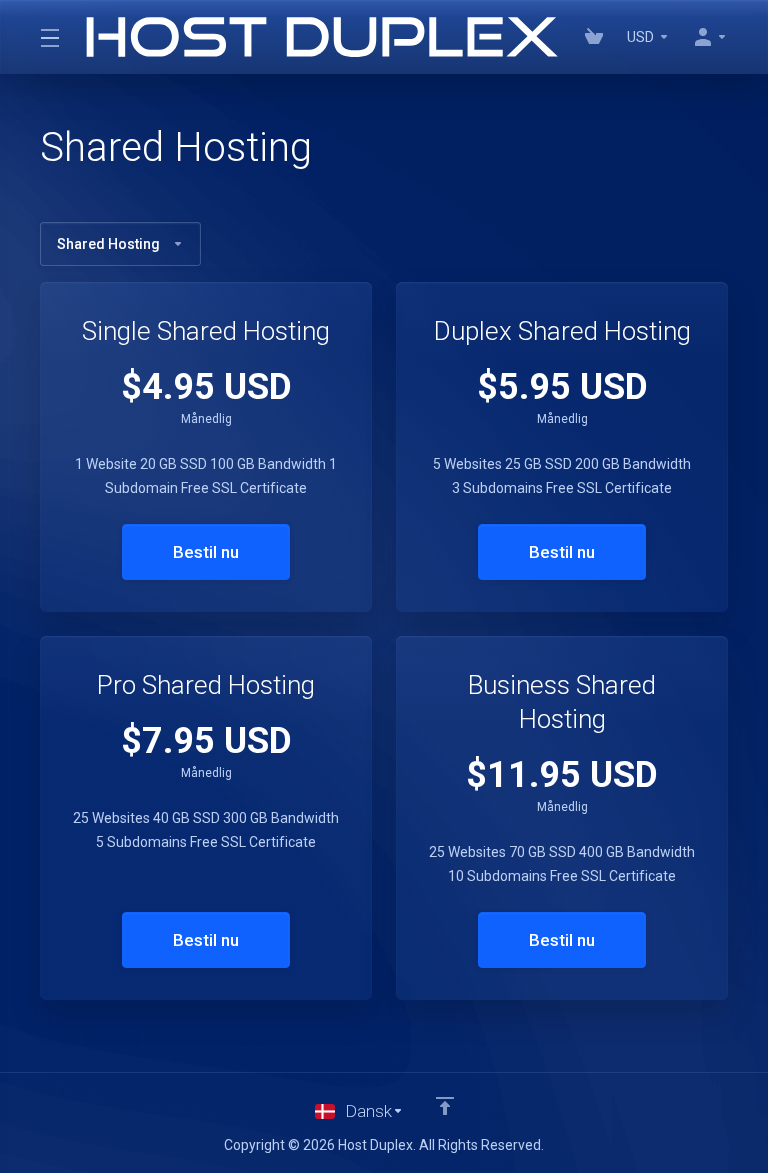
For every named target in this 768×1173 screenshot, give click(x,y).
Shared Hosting (108, 244)
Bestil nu (206, 552)
